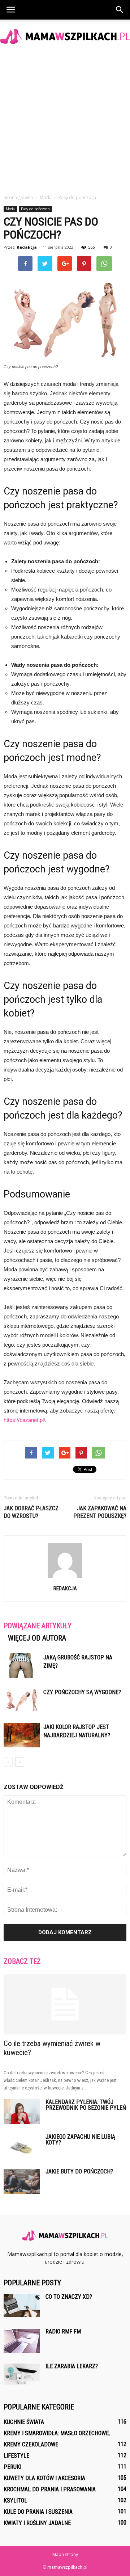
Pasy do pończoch (35, 209)
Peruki (12, 2467)
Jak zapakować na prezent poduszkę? (100, 1512)
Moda (10, 209)
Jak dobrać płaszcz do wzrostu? (31, 1512)
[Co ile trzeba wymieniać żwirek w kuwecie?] (65, 2004)
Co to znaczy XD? (69, 2297)
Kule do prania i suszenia (38, 2512)
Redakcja (27, 247)
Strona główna (18, 197)
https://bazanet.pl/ (24, 1420)
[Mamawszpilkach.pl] (65, 36)
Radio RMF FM (63, 2331)
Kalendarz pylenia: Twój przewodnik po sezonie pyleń (86, 2105)
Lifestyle (16, 2456)
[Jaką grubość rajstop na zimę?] (22, 1666)
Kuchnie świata (24, 2422)
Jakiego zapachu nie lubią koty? (80, 2140)
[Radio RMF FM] (22, 2341)
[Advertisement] (65, 121)
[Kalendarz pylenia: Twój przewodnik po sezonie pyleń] (22, 2112)
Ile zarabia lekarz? (72, 2366)
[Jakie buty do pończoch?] (22, 2181)
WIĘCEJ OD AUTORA (37, 1638)
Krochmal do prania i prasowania (50, 2489)
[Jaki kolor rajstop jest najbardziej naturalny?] (22, 1735)
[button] (120, 10)
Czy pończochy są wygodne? (82, 1692)
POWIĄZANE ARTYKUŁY (38, 1626)
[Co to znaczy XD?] (22, 2306)
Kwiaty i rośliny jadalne (37, 2523)
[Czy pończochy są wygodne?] (22, 1701)
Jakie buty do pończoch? (79, 2171)
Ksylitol (15, 2501)
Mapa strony (65, 2554)
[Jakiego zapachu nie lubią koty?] (22, 2146)
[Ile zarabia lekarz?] (22, 2374)
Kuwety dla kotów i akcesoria (44, 2478)
